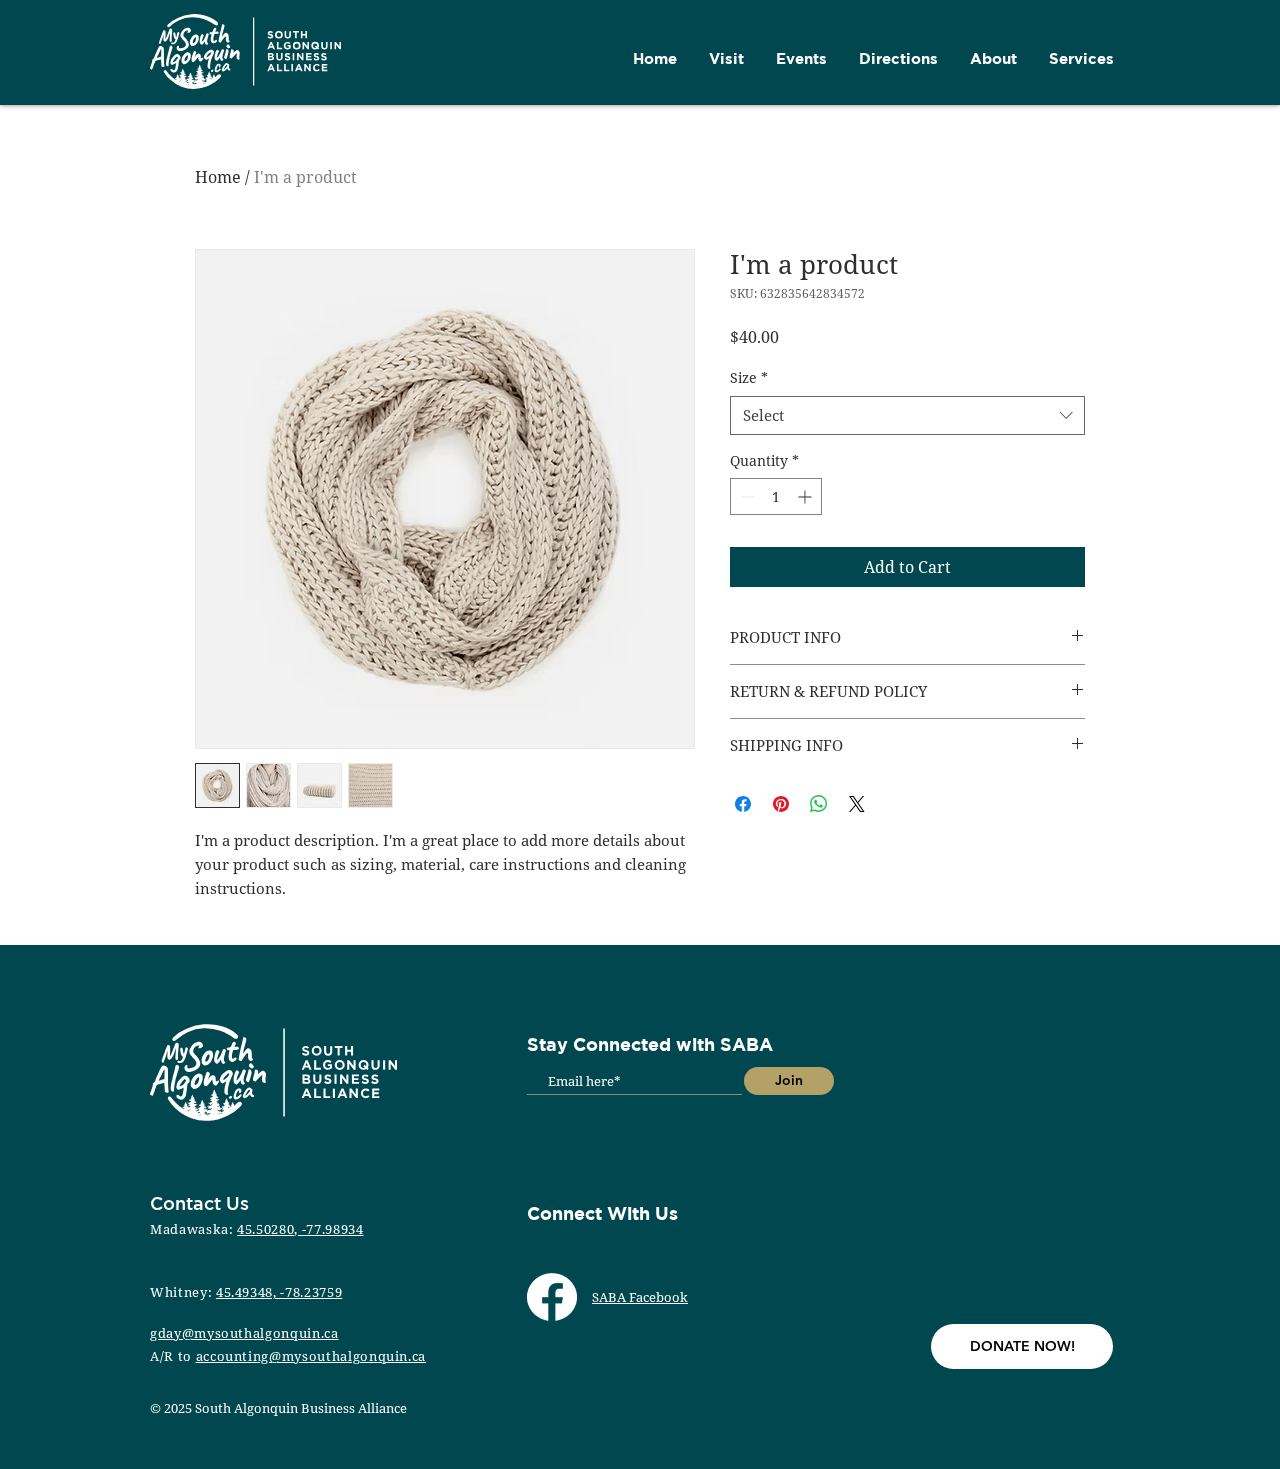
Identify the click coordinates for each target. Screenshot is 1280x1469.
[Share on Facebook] (743, 804)
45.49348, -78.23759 (279, 1292)
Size (749, 377)
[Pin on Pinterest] (781, 804)
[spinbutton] (776, 496)
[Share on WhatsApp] (819, 804)
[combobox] (907, 415)
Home (218, 177)
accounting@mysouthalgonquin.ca (311, 1356)
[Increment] (806, 496)
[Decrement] (745, 496)
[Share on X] (857, 804)
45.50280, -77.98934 (300, 1229)
